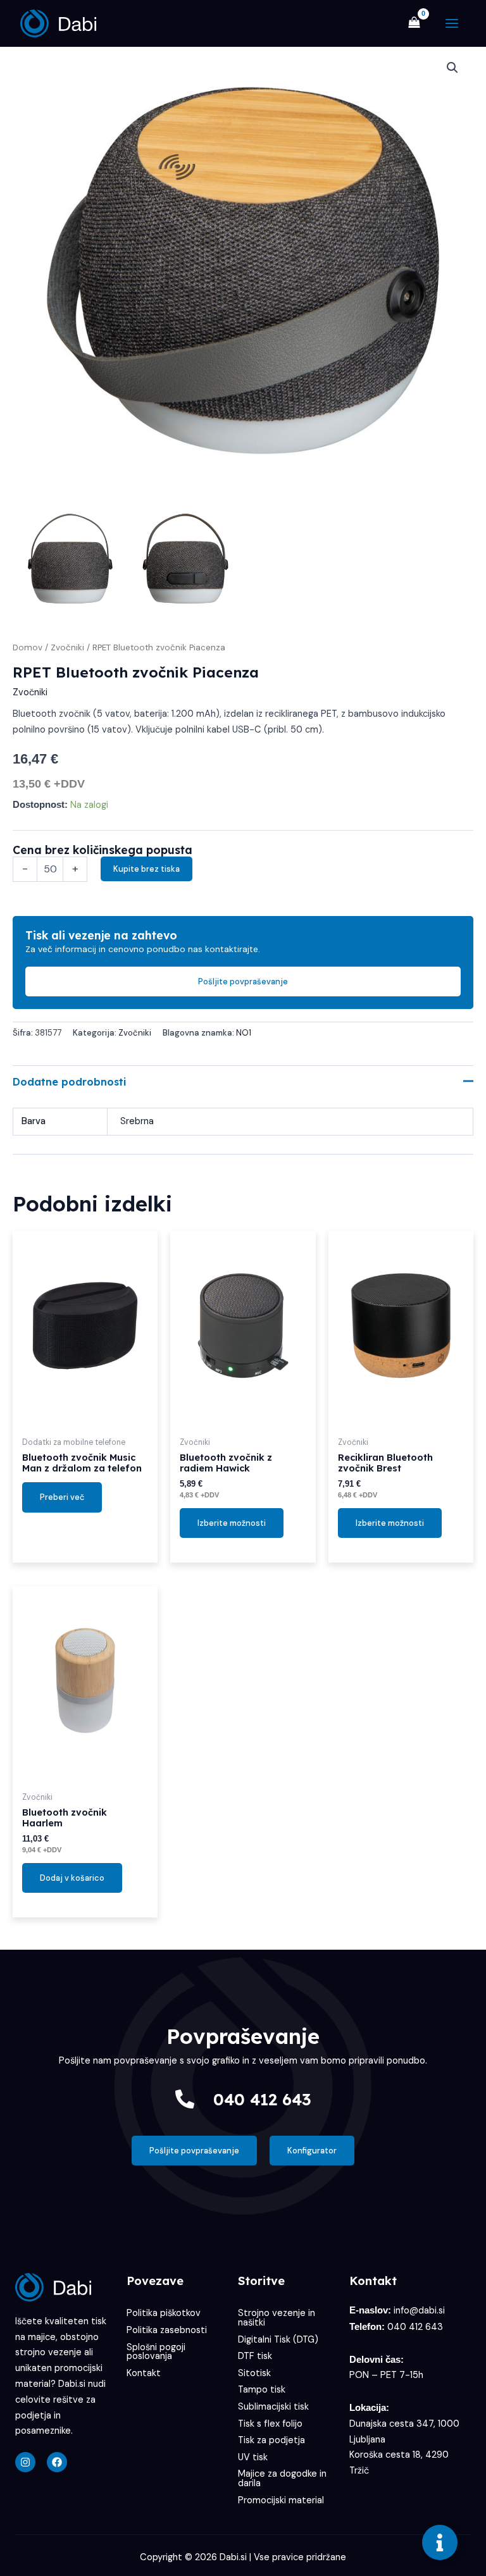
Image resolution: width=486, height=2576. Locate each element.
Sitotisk (254, 2373)
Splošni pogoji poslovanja (156, 2352)
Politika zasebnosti (167, 2330)
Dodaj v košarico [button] (72, 1878)
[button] (452, 68)
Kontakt (144, 2373)
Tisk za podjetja (271, 2440)
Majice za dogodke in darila (282, 2479)
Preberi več (62, 1497)
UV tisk (253, 2457)
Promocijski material (281, 2500)
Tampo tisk (262, 2390)
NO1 (244, 1033)
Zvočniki (67, 647)
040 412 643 (262, 2099)
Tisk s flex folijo (270, 2424)
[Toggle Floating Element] (440, 2542)
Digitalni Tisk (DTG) (278, 2340)
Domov (28, 647)
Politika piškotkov (164, 2313)
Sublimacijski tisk (273, 2407)
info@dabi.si (419, 2311)
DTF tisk (255, 2356)
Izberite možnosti (232, 1523)
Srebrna (137, 1121)
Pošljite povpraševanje (243, 981)
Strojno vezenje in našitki (277, 2318)
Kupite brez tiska (146, 869)
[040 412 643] (185, 2099)
